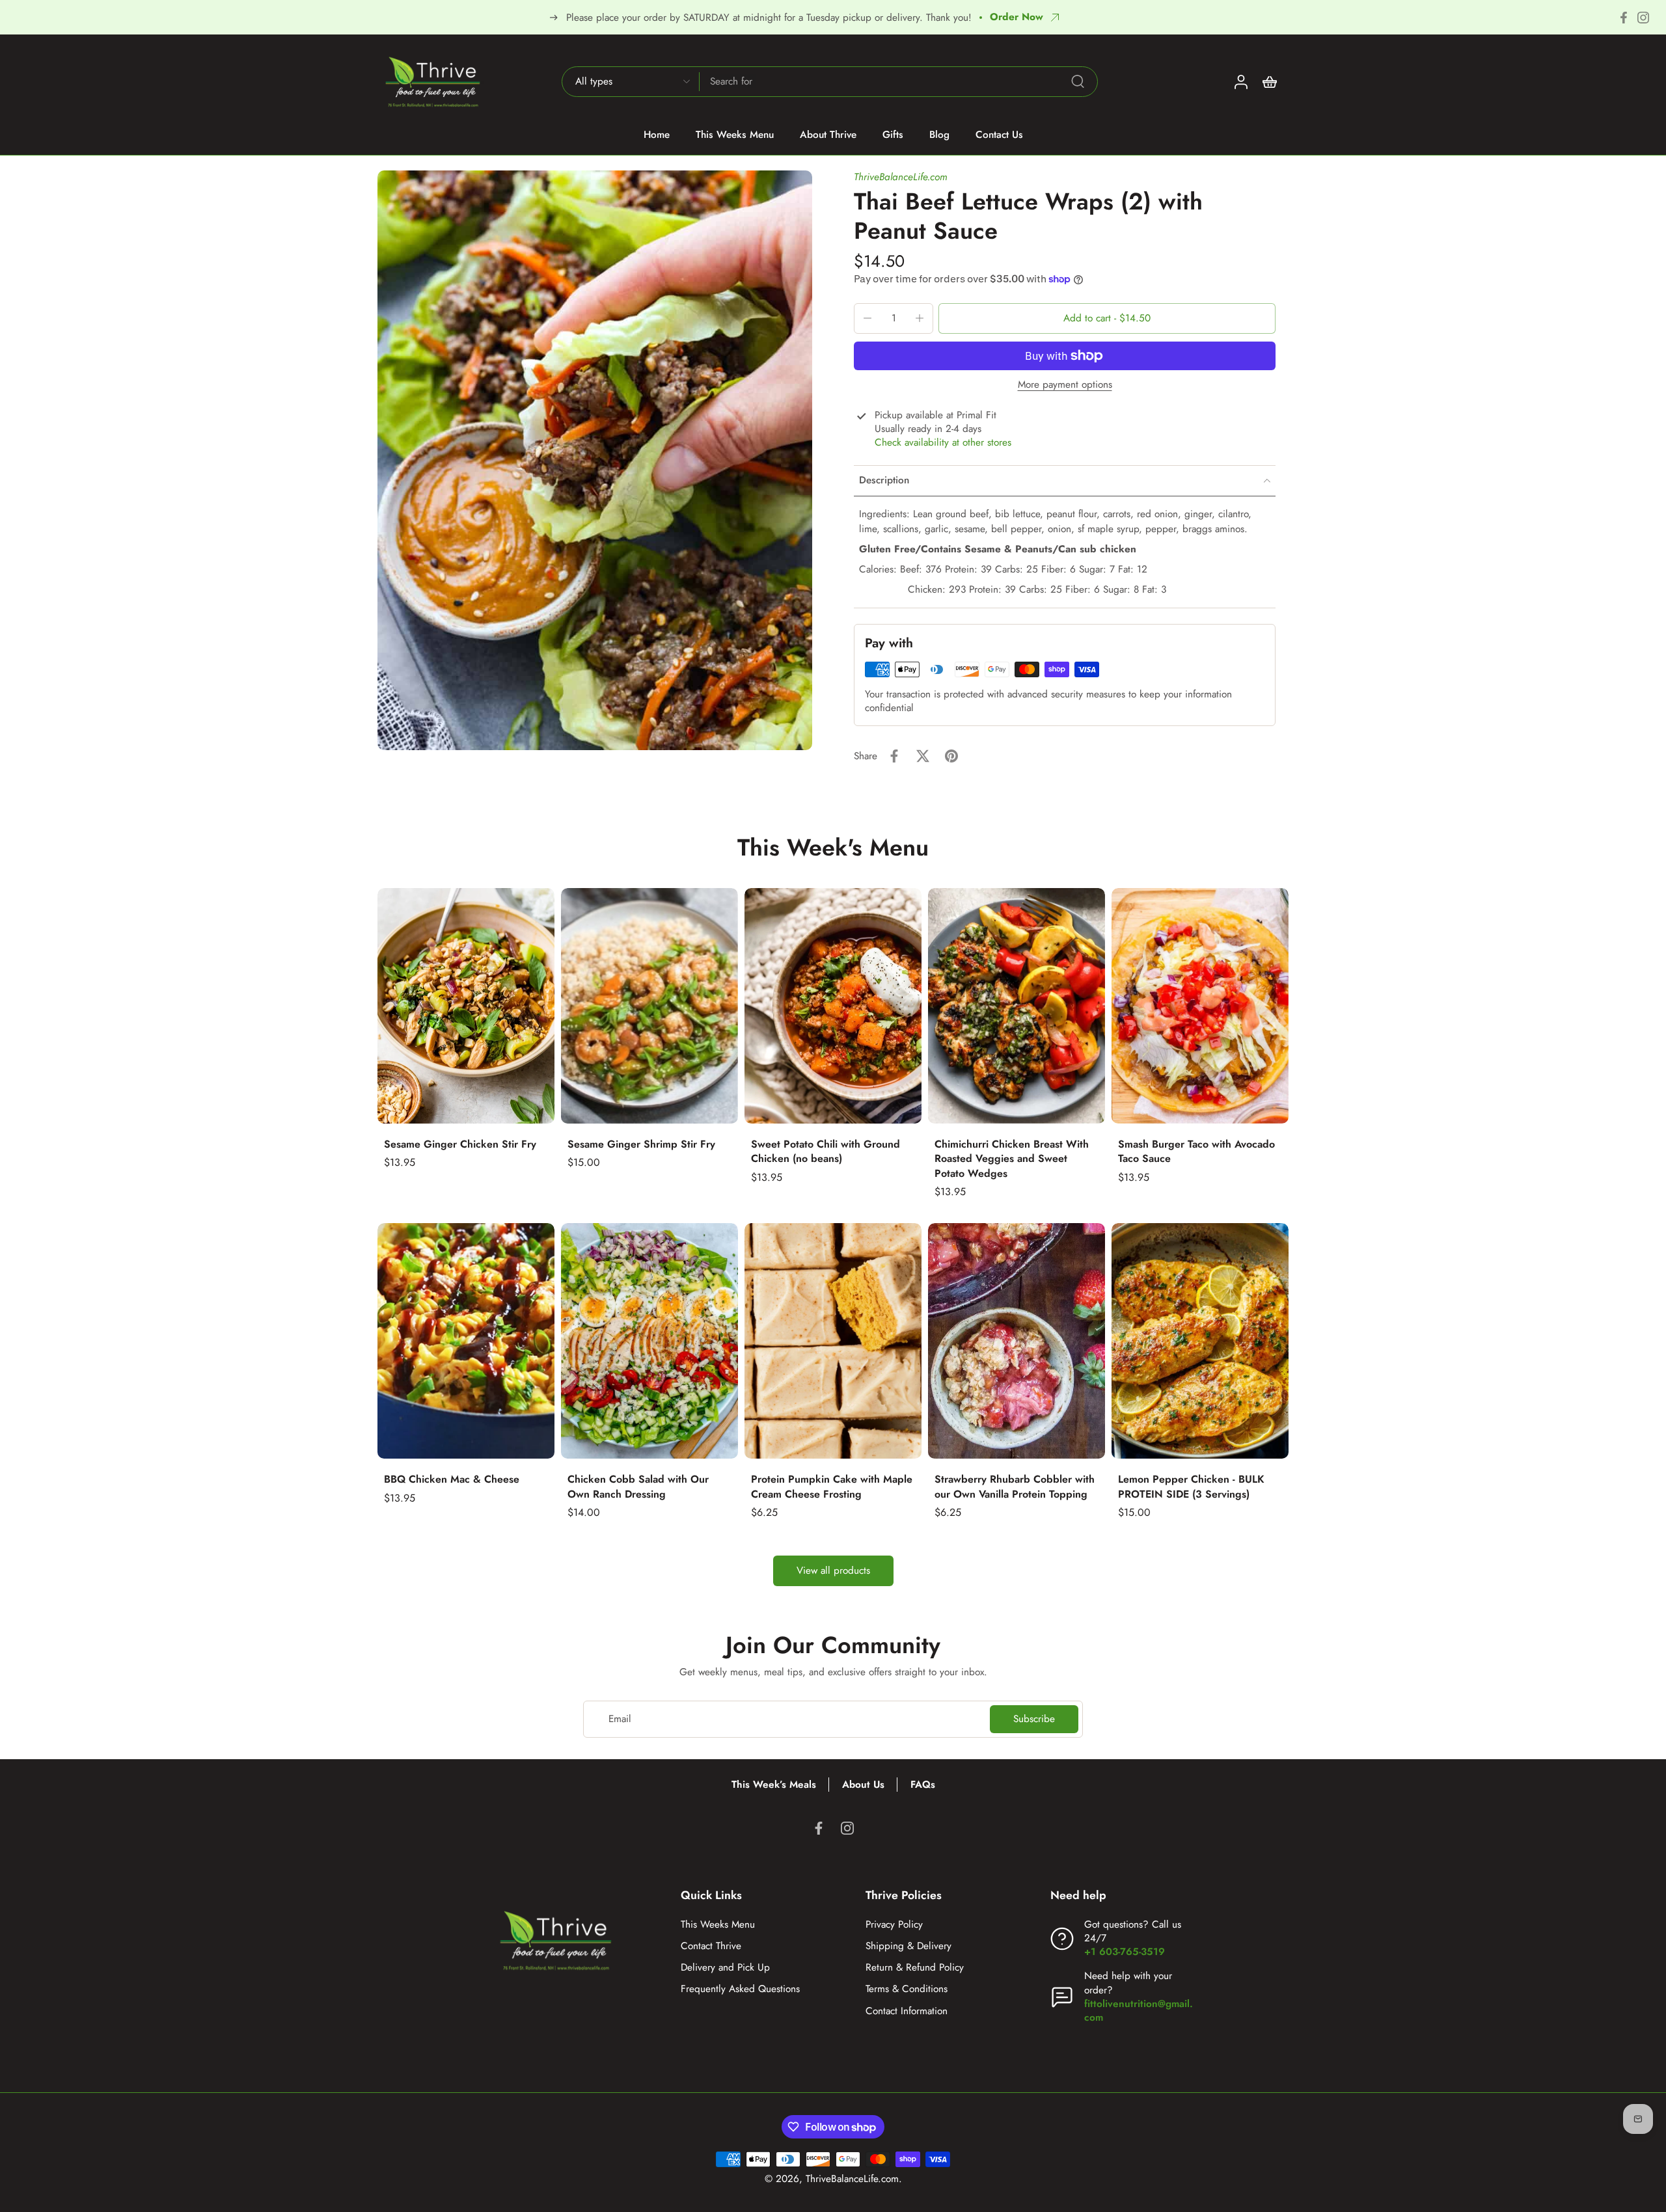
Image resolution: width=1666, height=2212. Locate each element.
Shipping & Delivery (908, 1946)
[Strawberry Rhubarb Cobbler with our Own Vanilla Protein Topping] (1017, 1341)
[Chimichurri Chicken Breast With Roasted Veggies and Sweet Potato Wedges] (1017, 1006)
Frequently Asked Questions (740, 1989)
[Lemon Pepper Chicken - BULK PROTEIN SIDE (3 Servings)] (1200, 1341)
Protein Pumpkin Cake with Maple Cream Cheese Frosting (832, 1487)
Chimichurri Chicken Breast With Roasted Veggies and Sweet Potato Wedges (1012, 1159)
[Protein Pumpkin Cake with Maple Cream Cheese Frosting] (833, 1341)
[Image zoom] (595, 460)
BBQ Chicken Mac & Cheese (452, 1479)
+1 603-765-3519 (1125, 1952)
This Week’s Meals (774, 1785)
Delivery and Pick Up (725, 1968)
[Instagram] (1643, 18)
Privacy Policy (894, 1925)
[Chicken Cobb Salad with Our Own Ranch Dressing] (649, 1341)
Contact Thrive (711, 1946)
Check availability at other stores (943, 443)
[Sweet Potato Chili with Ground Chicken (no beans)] (833, 1006)
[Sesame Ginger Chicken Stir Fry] (466, 1006)
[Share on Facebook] (894, 756)
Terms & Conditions (907, 1989)
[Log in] (1240, 81)
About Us (863, 1785)
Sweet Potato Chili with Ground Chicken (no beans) (826, 1152)
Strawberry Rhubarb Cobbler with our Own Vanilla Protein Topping (1015, 1487)
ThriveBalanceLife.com (901, 177)
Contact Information (907, 2011)
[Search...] (1078, 81)
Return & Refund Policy (915, 1968)
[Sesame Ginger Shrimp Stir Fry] (649, 1006)
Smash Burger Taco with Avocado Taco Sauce (1196, 1152)
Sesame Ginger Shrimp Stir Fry (641, 1144)
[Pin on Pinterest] (951, 756)
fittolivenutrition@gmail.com (1139, 2011)
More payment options (1065, 386)
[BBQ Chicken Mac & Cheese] (466, 1341)
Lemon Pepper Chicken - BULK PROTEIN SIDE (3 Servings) (1191, 1487)
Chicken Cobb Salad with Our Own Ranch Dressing (638, 1487)
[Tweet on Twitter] (923, 756)
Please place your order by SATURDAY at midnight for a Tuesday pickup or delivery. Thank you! (769, 18)
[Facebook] (1624, 18)
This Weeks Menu (718, 1925)
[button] (1107, 318)
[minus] (867, 318)
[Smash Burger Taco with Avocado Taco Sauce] (1200, 1006)
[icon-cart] (1269, 81)
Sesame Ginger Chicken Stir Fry (460, 1144)
